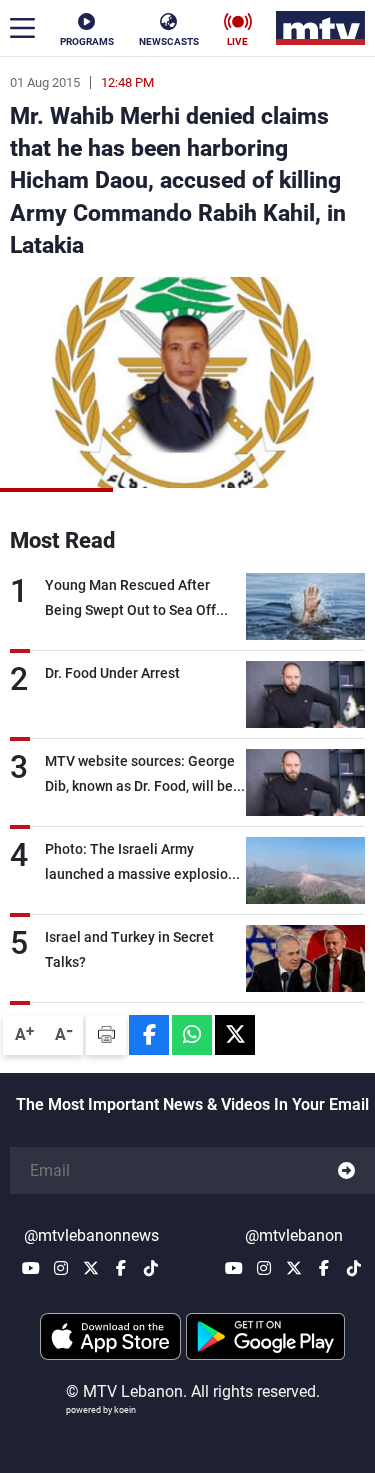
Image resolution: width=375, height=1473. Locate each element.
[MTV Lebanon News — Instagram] (61, 1268)
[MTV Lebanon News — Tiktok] (151, 1268)
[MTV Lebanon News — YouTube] (31, 1268)
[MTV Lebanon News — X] (91, 1268)
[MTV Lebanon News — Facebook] (121, 1268)
